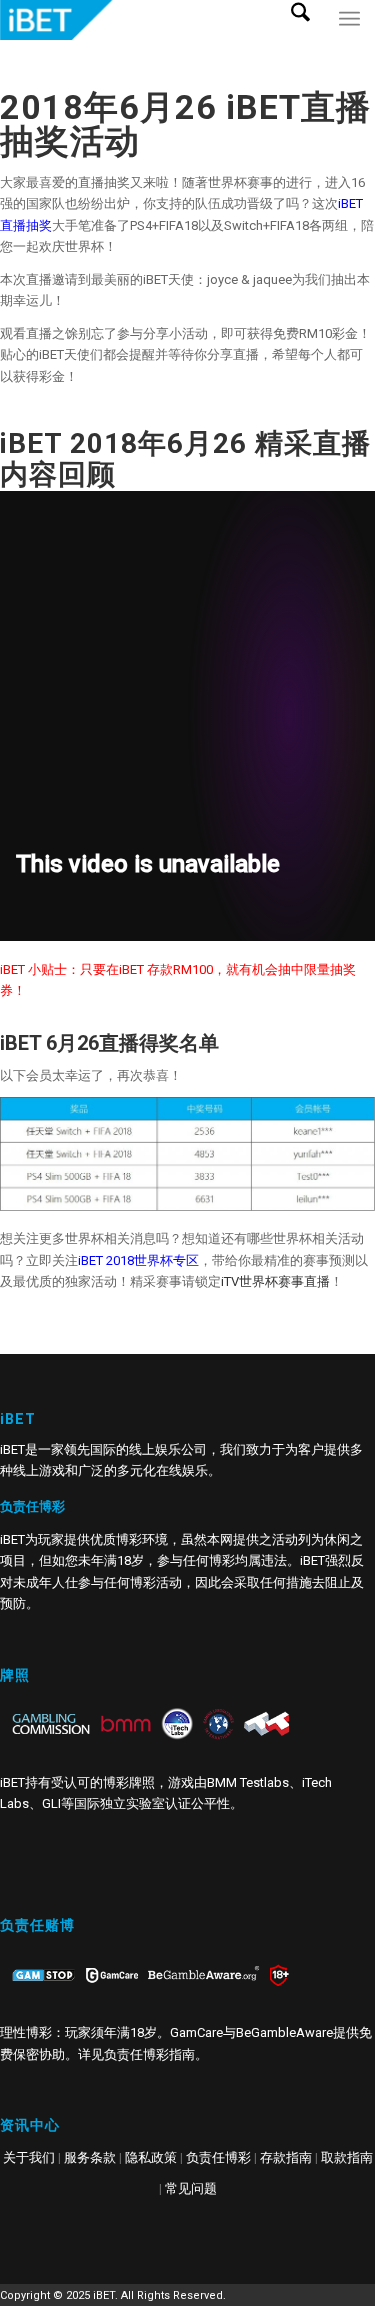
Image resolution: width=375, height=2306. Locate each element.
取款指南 (347, 2157)
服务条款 (90, 2157)
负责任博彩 (218, 2157)
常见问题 (191, 2188)
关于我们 (29, 2157)
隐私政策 (151, 2157)
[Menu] (349, 40)
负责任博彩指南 (149, 2054)
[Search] (308, 40)
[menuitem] (308, 40)
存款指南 (286, 2157)
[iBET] (150, 20)
